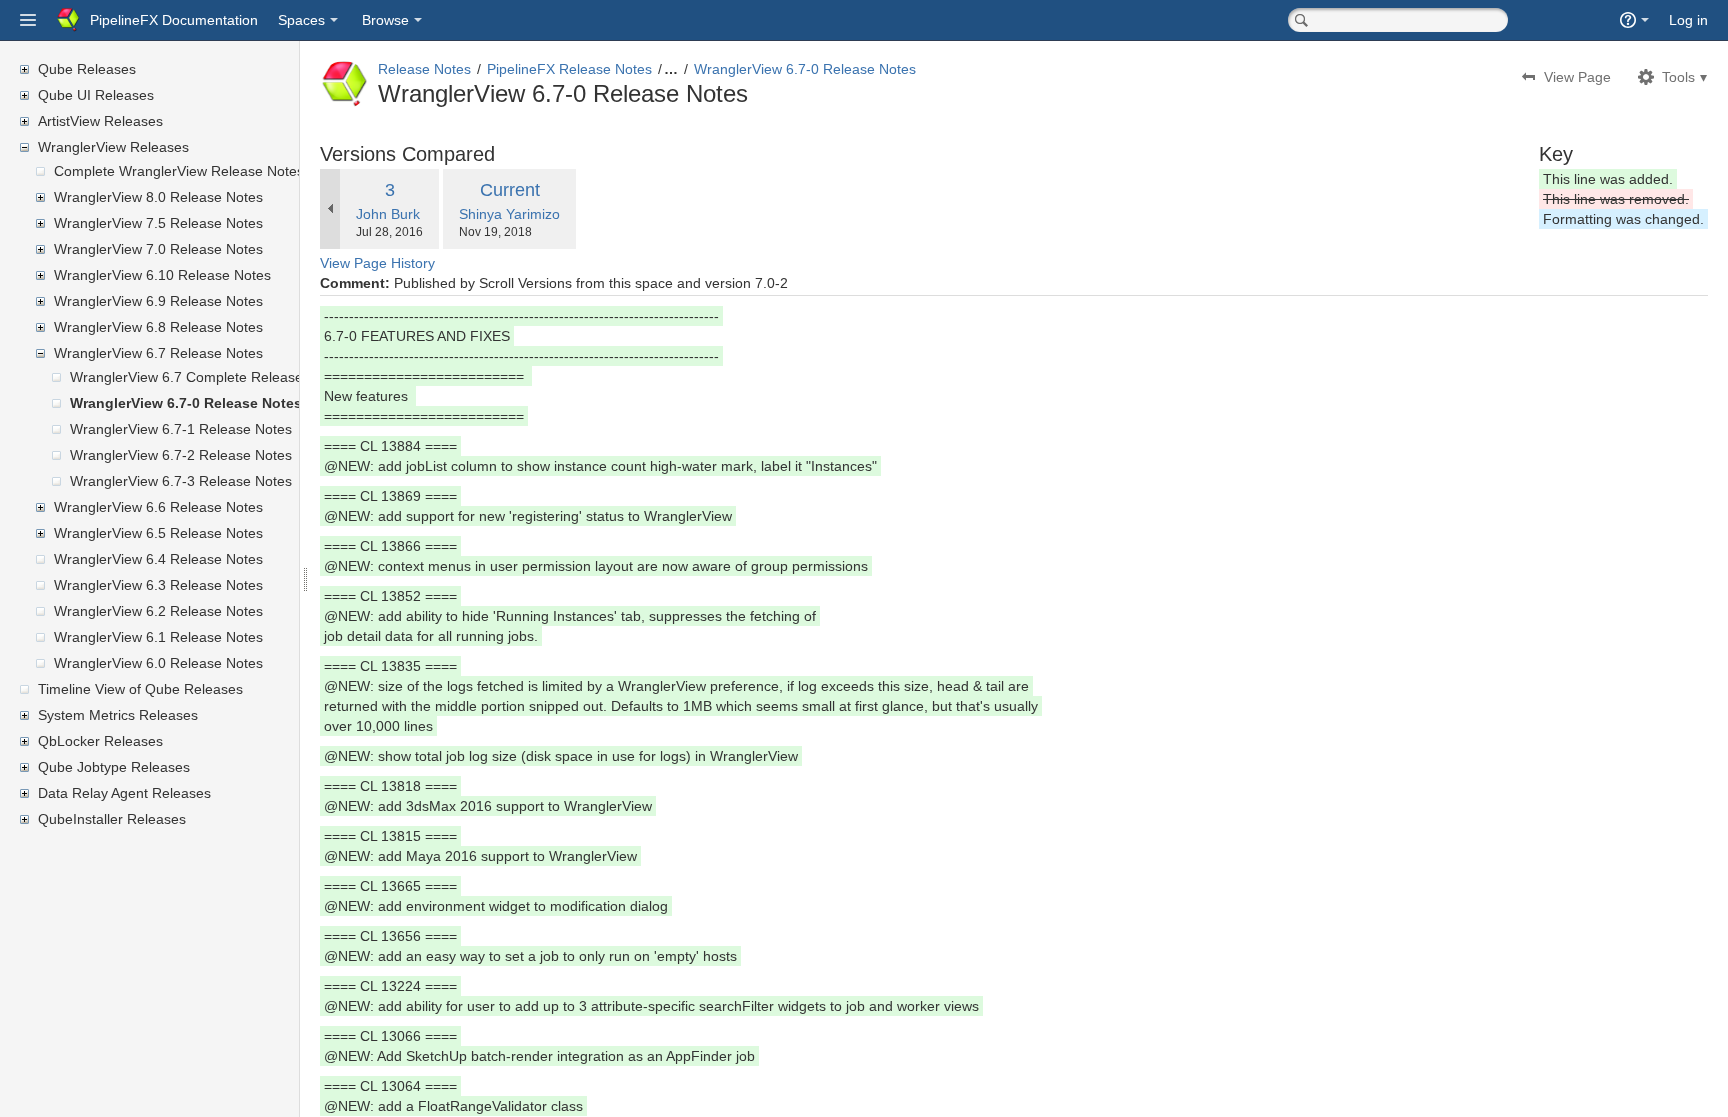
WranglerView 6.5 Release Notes (158, 533)
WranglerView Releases (113, 147)
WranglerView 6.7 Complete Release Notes (207, 377)
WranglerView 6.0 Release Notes (158, 663)
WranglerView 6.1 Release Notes (158, 637)
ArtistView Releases (100, 121)
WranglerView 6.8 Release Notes (158, 327)
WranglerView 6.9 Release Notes (158, 301)
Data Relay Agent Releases (124, 793)
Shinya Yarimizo (509, 214)
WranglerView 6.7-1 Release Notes (181, 429)
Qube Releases (87, 69)
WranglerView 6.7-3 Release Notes (181, 481)
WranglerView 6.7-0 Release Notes (186, 403)
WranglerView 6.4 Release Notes (158, 559)
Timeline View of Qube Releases (140, 689)
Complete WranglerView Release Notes (179, 171)
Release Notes (424, 69)
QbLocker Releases (100, 741)
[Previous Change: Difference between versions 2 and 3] (330, 209)
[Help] (1634, 20)
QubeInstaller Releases (112, 819)
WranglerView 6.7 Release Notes (158, 353)
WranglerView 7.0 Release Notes (158, 249)
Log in (1688, 20)
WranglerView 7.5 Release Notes (158, 223)
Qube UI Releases (96, 95)
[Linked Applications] (28, 20)
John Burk (388, 214)
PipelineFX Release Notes (569, 69)
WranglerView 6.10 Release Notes (162, 275)
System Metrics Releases (118, 715)
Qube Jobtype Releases (114, 767)
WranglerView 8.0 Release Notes (158, 197)
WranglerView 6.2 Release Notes (158, 611)
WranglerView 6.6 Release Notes (158, 507)
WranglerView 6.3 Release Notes (158, 585)
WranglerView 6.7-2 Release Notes (181, 455)
